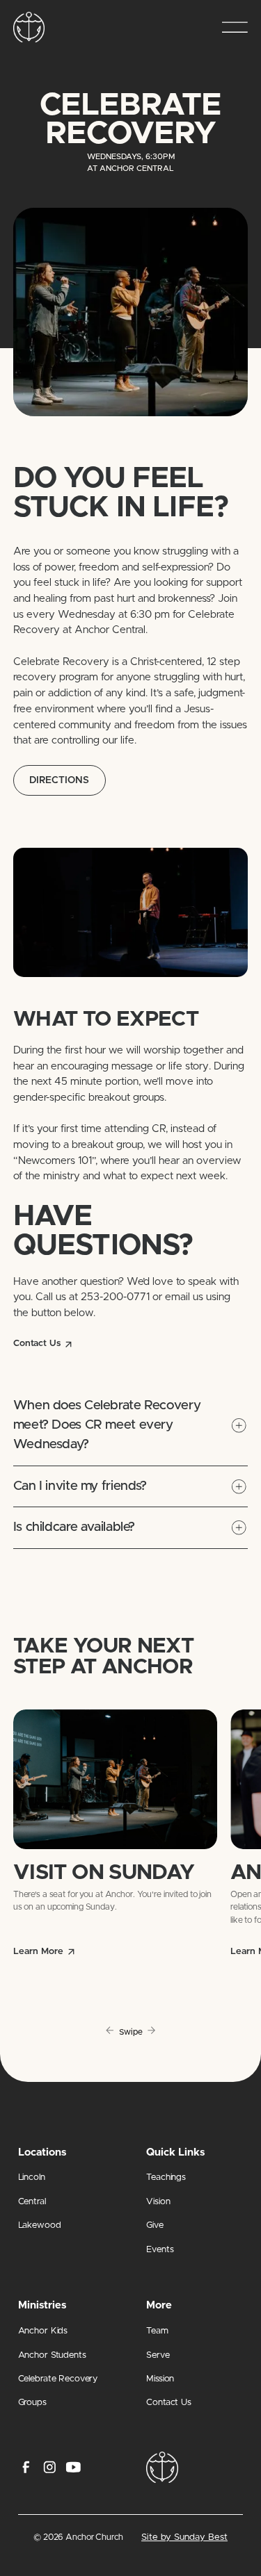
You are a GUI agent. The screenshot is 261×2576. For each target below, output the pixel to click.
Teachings (166, 2177)
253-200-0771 (115, 1297)
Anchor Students (52, 2355)
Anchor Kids (43, 2331)
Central (32, 2202)
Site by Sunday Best (184, 2537)
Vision (158, 2202)
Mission (160, 2379)
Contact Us (169, 2403)
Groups (32, 2403)
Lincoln (32, 2177)
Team (157, 2331)
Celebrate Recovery (58, 2379)
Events (160, 2250)
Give (155, 2225)
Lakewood (40, 2225)
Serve (158, 2355)
